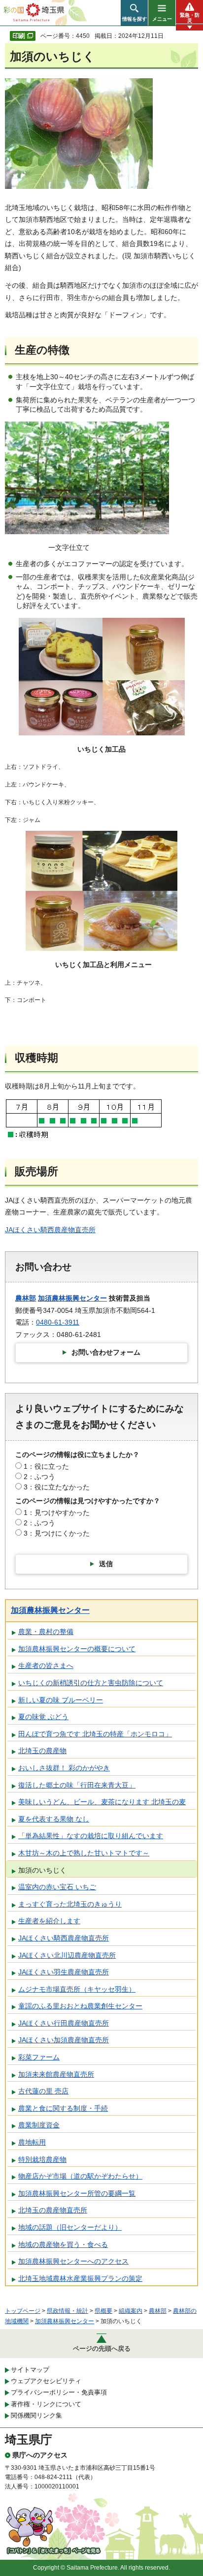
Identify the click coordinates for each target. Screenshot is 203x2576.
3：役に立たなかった (57, 1487)
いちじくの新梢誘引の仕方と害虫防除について (91, 1683)
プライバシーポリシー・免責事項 (59, 2392)
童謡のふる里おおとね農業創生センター (80, 2006)
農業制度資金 (39, 2125)
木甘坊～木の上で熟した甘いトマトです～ (84, 1853)
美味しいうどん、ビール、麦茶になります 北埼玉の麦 (102, 1802)
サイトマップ (30, 2370)
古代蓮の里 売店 (43, 2091)
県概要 (103, 2311)
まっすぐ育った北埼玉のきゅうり (70, 1904)
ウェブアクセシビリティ (46, 2381)
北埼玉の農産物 (42, 1751)
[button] (134, 13)
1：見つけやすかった (57, 1513)
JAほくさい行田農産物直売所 (64, 2023)
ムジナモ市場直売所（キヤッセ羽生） (77, 1989)
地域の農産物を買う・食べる (63, 2244)
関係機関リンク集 (36, 2415)
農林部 (26, 1298)
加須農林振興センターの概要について (77, 1649)
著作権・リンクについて (46, 2404)
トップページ (23, 2311)
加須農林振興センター (72, 1298)
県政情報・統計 (68, 2311)
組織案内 (131, 2311)
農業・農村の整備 (46, 1632)
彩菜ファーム (39, 2057)
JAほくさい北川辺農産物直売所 (67, 1955)
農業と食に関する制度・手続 (63, 2108)
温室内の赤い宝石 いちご (57, 1887)
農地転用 (32, 2142)
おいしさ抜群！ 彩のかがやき (64, 1768)
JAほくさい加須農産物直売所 (64, 2040)
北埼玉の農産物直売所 (53, 2210)
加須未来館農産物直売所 (56, 2074)
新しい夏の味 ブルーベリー (61, 1700)
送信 (106, 1564)
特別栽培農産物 (42, 2159)
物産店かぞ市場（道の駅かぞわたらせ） (80, 2176)
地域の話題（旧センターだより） (70, 2227)
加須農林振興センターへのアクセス (73, 2261)
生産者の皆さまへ (46, 1666)
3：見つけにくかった (57, 1533)
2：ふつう (39, 1477)
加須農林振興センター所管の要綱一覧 (77, 2193)
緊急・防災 (190, 18)
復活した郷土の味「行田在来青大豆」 (77, 1785)
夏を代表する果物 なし (54, 1819)
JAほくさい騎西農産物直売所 (50, 1230)
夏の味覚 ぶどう (43, 1717)
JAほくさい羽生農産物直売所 (64, 1972)
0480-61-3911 (58, 1322)
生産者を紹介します (49, 1921)
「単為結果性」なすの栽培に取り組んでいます (91, 1836)
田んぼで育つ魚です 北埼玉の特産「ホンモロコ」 (95, 1734)
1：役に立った (46, 1466)
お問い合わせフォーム (106, 1352)
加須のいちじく (42, 1870)
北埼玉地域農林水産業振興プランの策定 (80, 2278)
